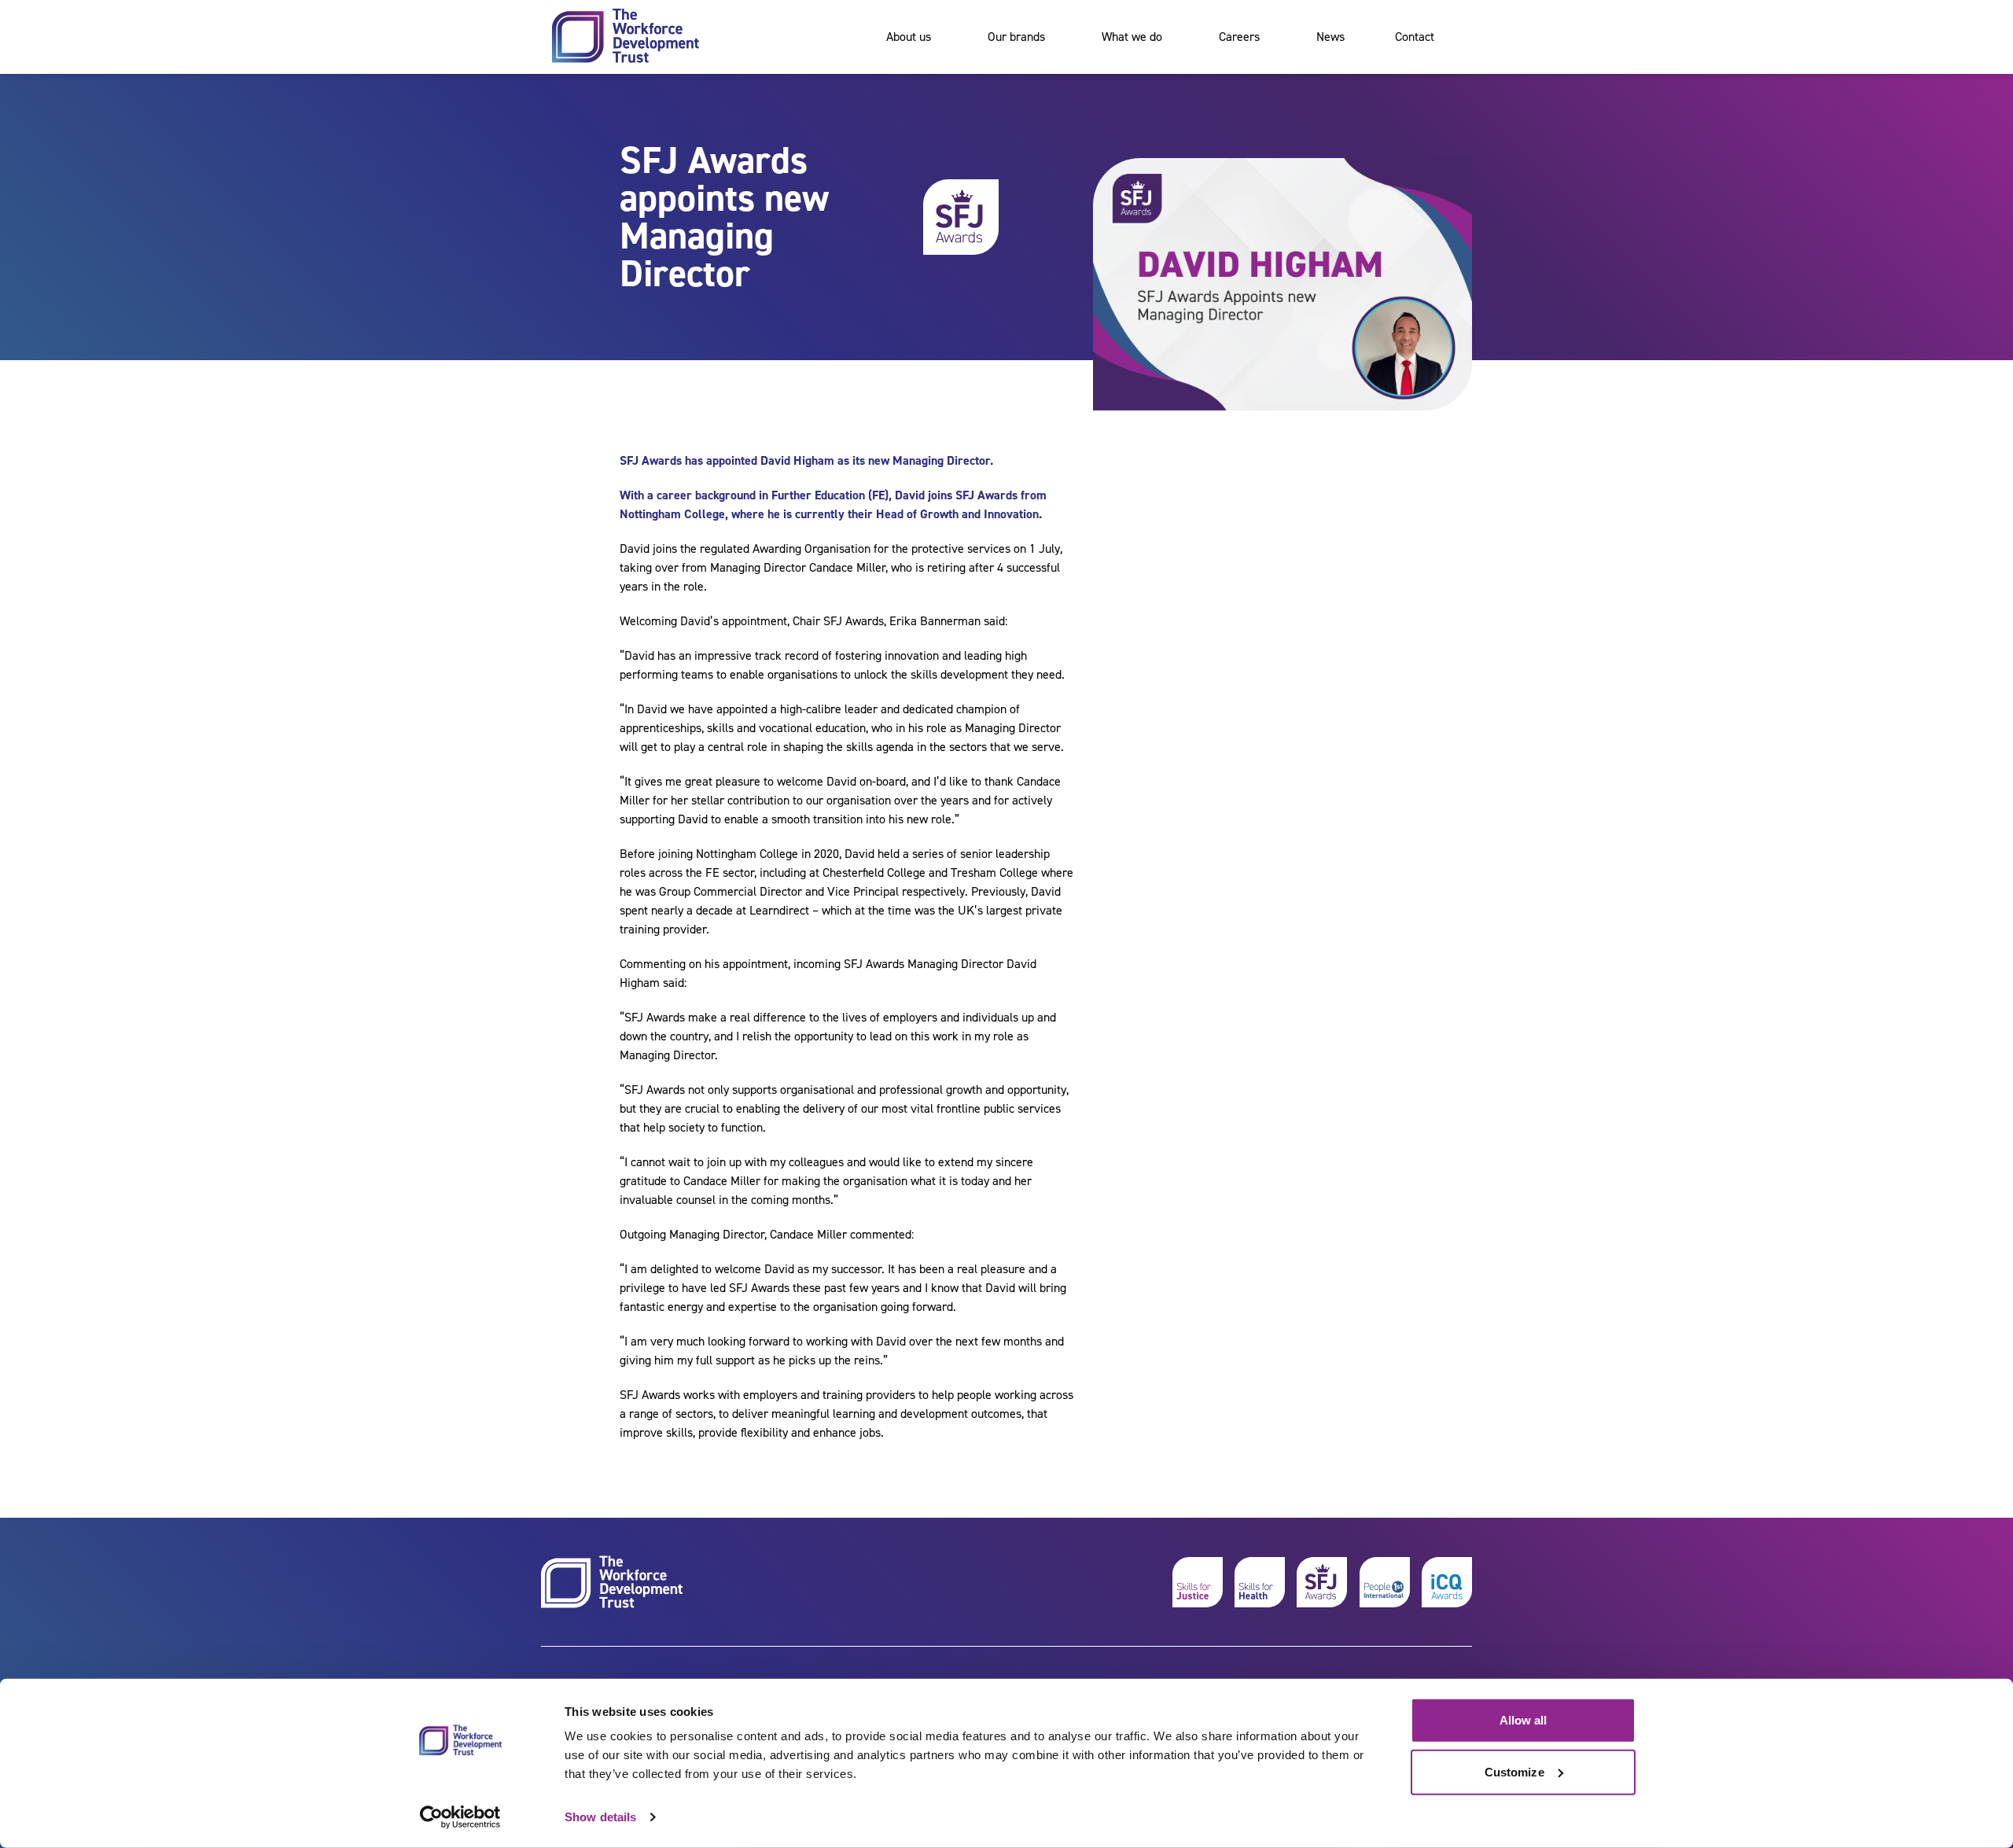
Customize (1514, 1771)
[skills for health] (1260, 1582)
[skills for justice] (1198, 1582)
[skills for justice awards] (1322, 1582)
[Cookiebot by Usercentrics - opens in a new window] (460, 1817)
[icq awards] (1447, 1582)
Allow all (1524, 1720)
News (1330, 37)
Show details (600, 1817)
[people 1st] (1385, 1582)
